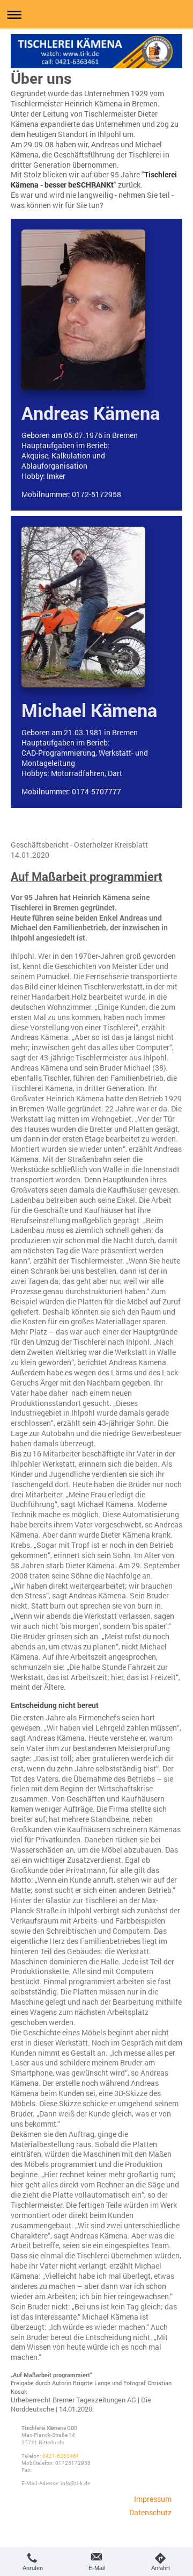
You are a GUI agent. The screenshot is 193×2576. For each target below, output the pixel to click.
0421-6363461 (61, 2456)
